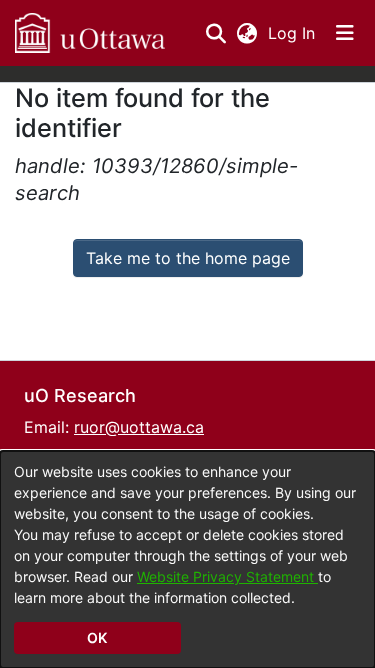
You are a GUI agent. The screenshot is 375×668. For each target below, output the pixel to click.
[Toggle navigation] (345, 33)
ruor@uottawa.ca (139, 427)
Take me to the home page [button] (188, 258)
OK (97, 637)
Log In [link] (292, 33)
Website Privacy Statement (227, 576)
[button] (90, 33)
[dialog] (187, 559)
